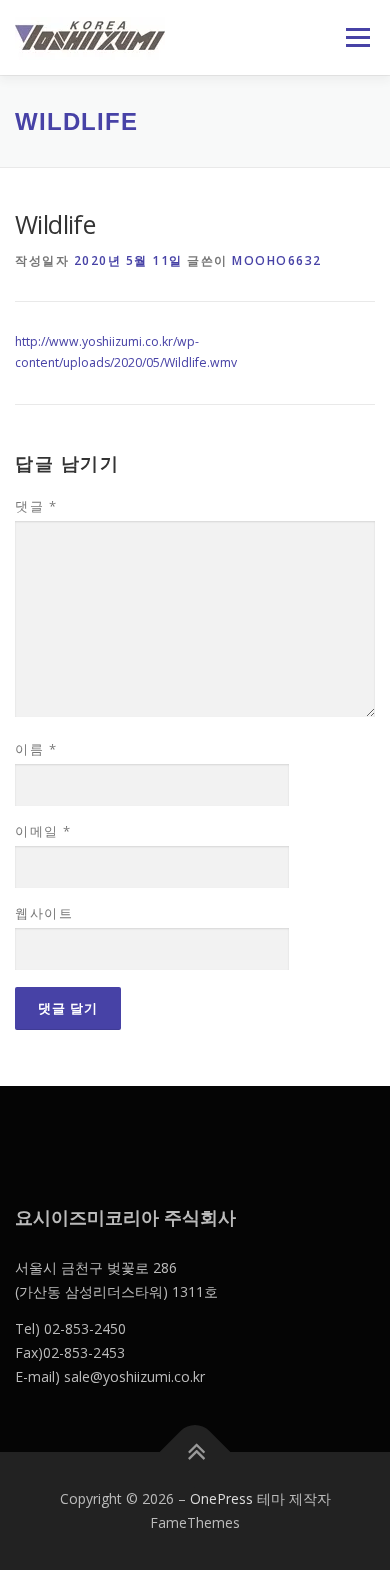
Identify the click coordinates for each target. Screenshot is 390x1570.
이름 (36, 749)
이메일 (43, 831)
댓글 (36, 506)
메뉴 (352, 37)
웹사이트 (44, 913)
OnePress (221, 1498)
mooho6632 (277, 260)
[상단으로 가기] (195, 1452)
